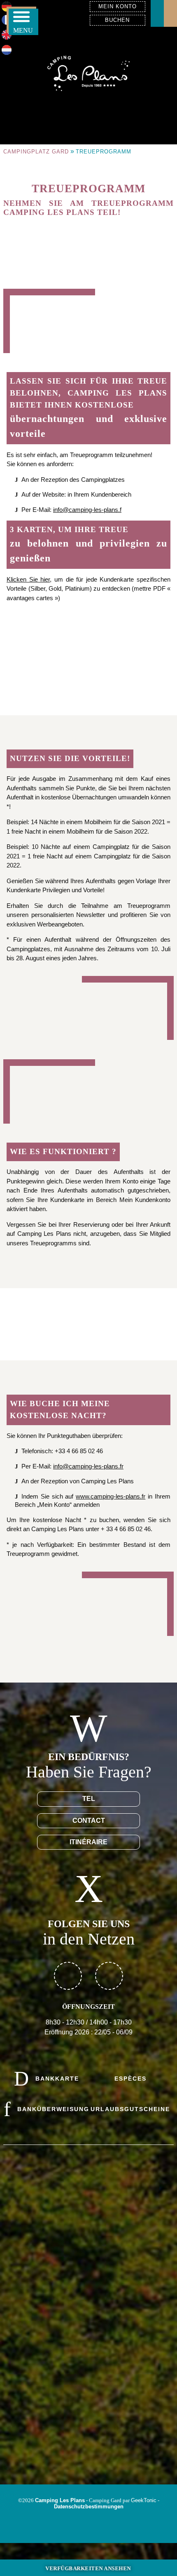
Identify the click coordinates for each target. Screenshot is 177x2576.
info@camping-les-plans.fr (88, 1466)
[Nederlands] (7, 53)
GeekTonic (144, 2500)
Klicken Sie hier (28, 579)
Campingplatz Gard (36, 152)
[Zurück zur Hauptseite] (88, 72)
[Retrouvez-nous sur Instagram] (109, 1976)
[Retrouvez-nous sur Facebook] (68, 1976)
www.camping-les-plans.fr (111, 1496)
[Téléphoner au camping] (170, 13)
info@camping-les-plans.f (87, 510)
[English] (7, 37)
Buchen (117, 20)
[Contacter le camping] (157, 13)
